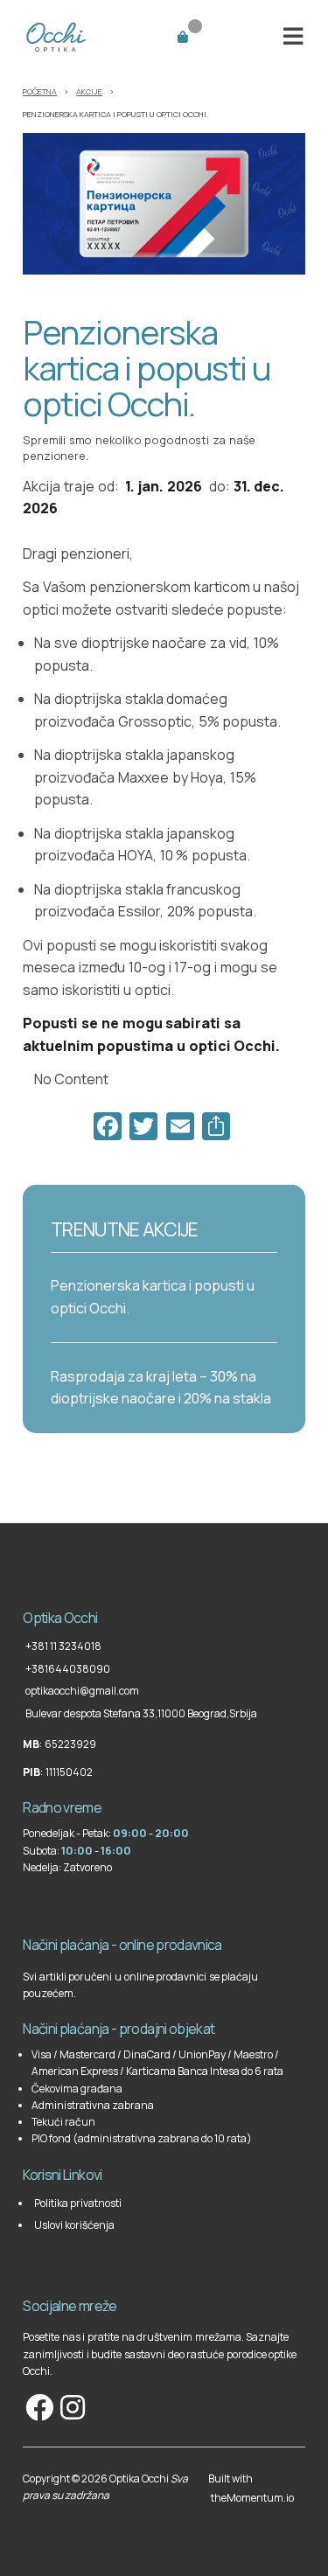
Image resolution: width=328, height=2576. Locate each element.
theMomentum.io (252, 2498)
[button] (293, 36)
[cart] (204, 35)
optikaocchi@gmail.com (82, 1691)
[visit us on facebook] (38, 2407)
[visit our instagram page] (71, 2407)
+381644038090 (68, 1669)
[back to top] (24, 1581)
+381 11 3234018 (63, 1646)
